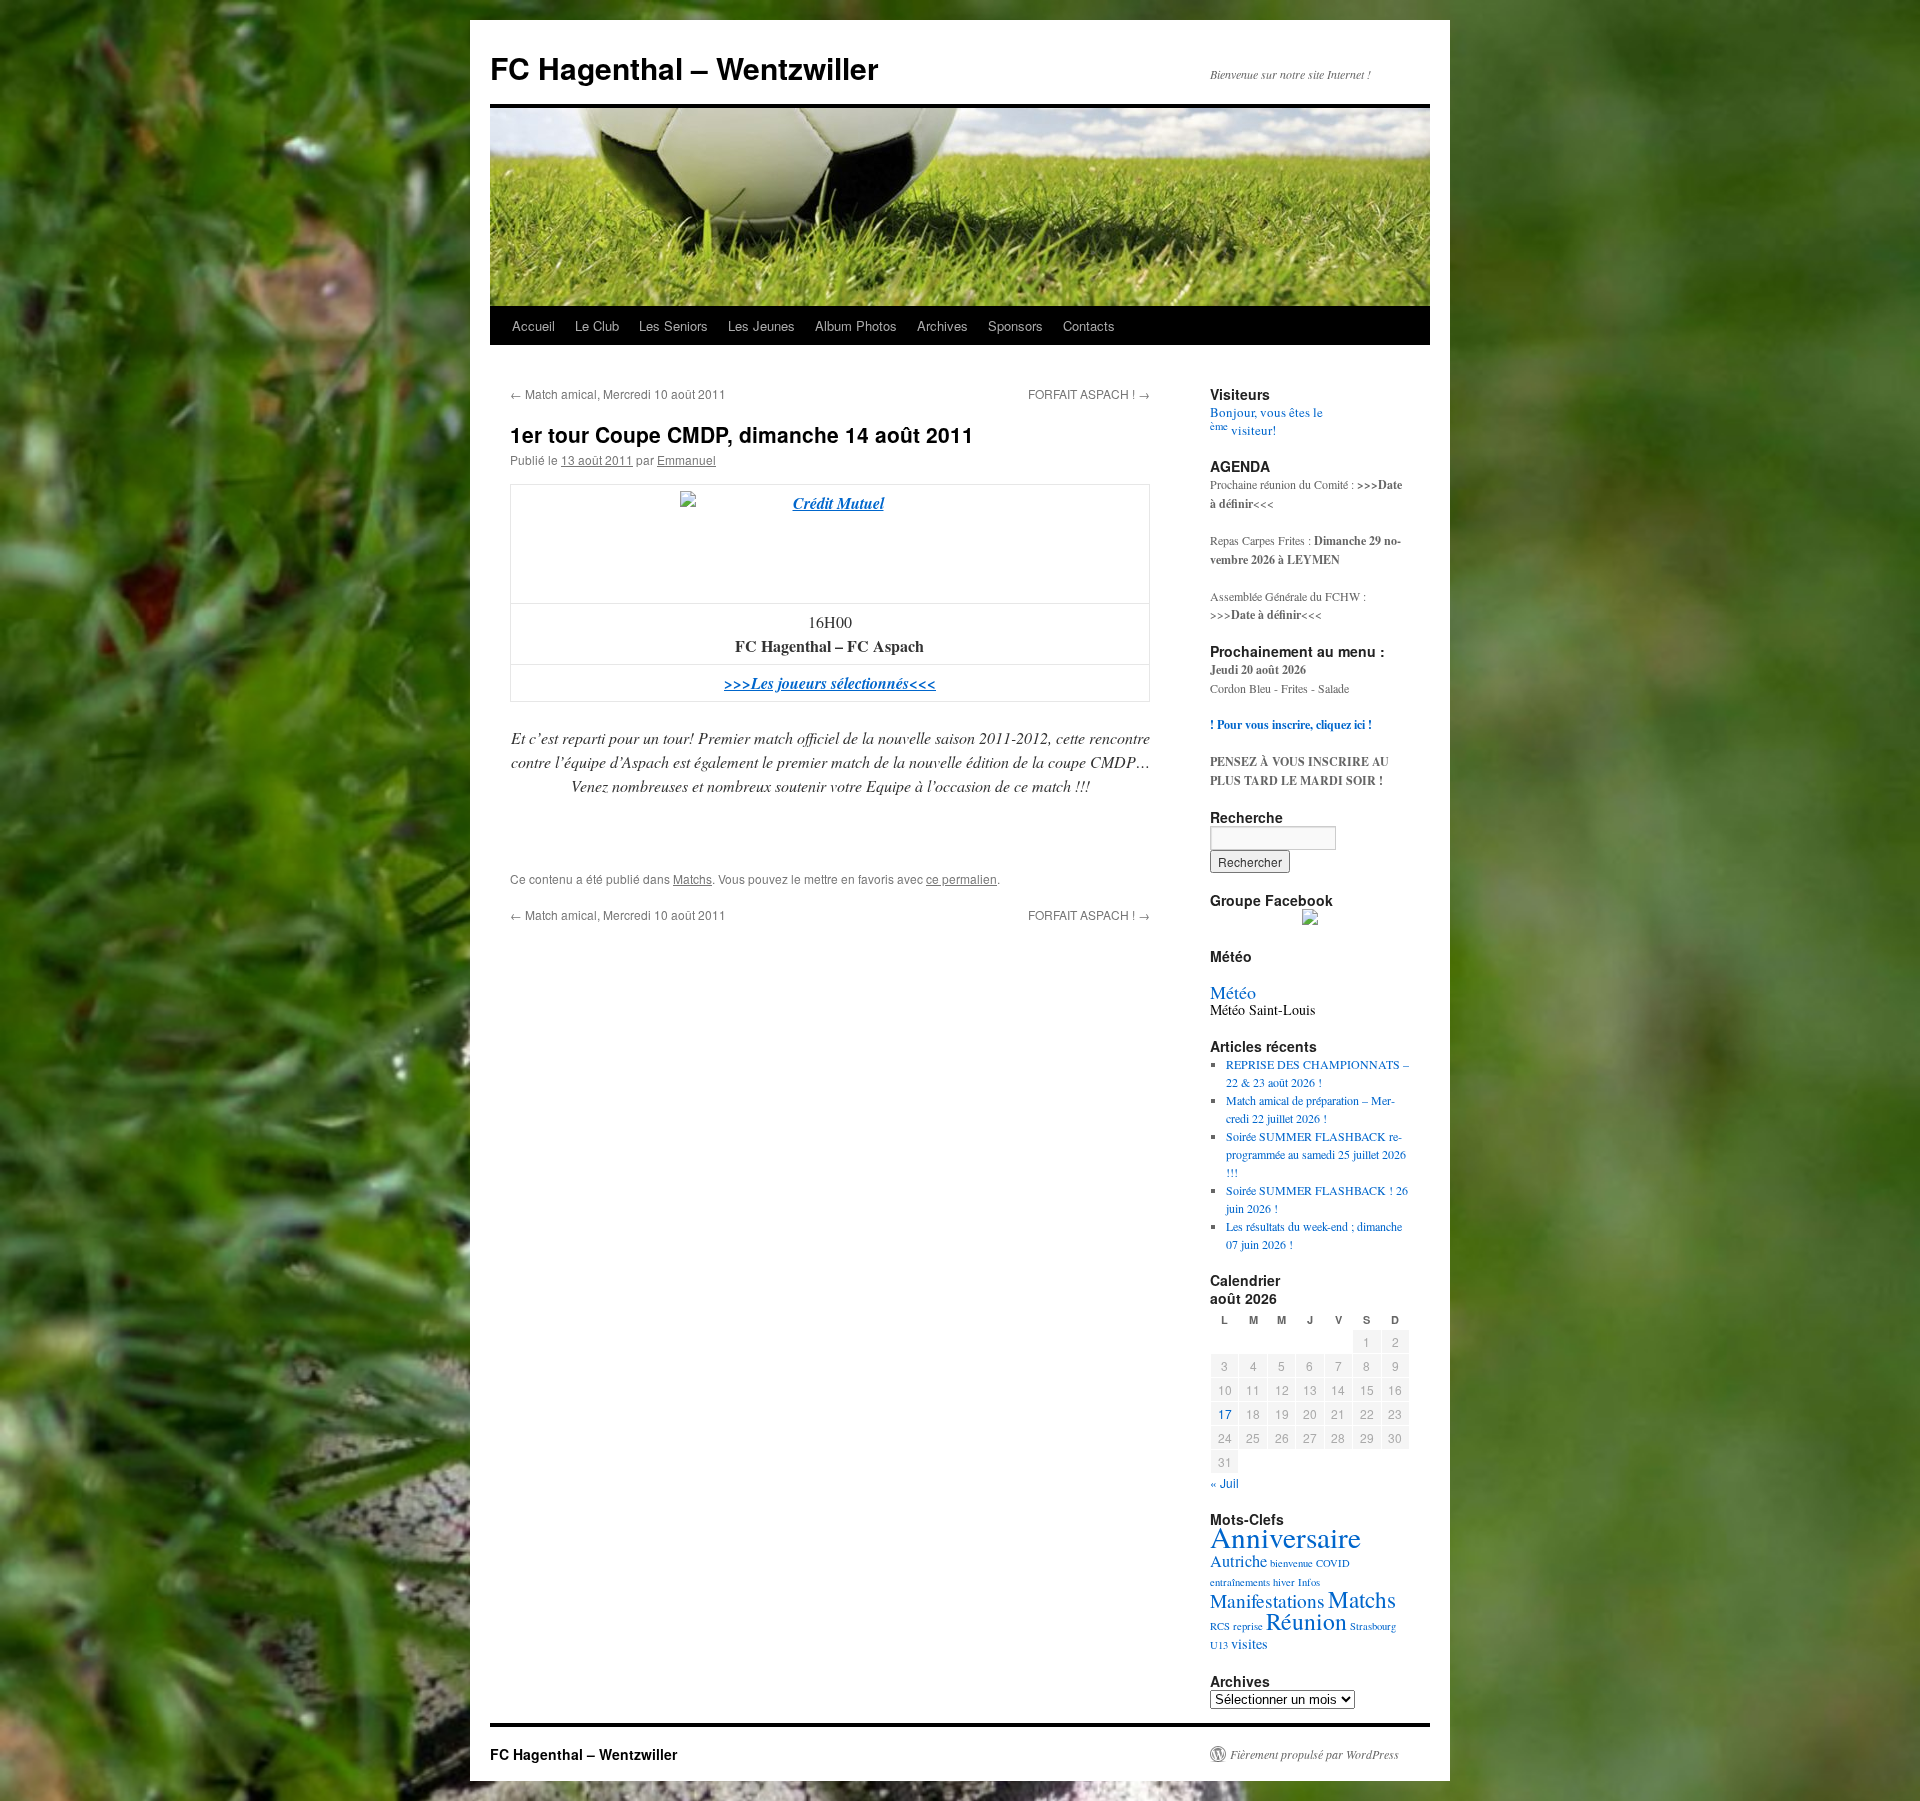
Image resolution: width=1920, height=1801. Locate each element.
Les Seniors (673, 325)
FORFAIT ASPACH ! (1089, 393)
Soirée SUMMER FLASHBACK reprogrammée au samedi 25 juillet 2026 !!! (1316, 1154)
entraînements (1240, 1582)
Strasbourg (1373, 1626)
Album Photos (856, 325)
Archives (942, 325)
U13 (1219, 1645)
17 (1225, 1413)
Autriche (1238, 1561)
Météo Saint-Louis (1262, 1009)
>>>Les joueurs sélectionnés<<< (830, 683)
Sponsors (1015, 325)
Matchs (692, 878)
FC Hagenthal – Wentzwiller (684, 67)
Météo (1233, 992)
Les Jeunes (761, 325)
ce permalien (961, 878)
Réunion (1306, 1621)
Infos (1309, 1582)
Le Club (597, 325)
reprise (1248, 1626)
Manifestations (1267, 1600)
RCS (1220, 1626)
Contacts (1089, 325)
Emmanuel (686, 459)
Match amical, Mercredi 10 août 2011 (618, 393)
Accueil (533, 325)
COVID (1333, 1563)
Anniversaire (1285, 1536)
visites (1249, 1643)
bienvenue (1291, 1563)
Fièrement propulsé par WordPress (1314, 1754)
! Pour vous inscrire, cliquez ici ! (1291, 724)
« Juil (1224, 1482)
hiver (1284, 1582)
